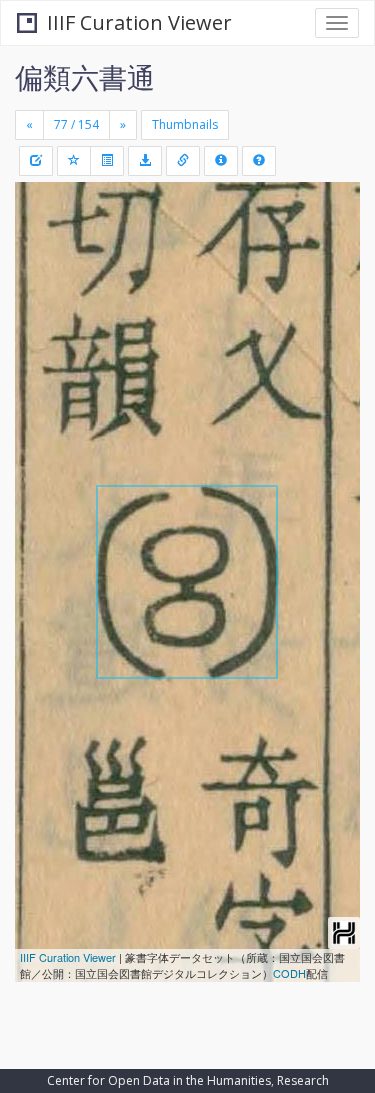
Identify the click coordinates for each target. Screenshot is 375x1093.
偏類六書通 (85, 77)
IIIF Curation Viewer (139, 22)
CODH (289, 973)
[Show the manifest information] (221, 161)
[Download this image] (145, 161)
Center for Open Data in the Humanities (159, 1080)
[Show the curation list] (107, 161)
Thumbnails (185, 124)
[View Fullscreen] (42, 283)
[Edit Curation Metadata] (36, 161)
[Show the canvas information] (183, 161)
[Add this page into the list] (74, 161)
